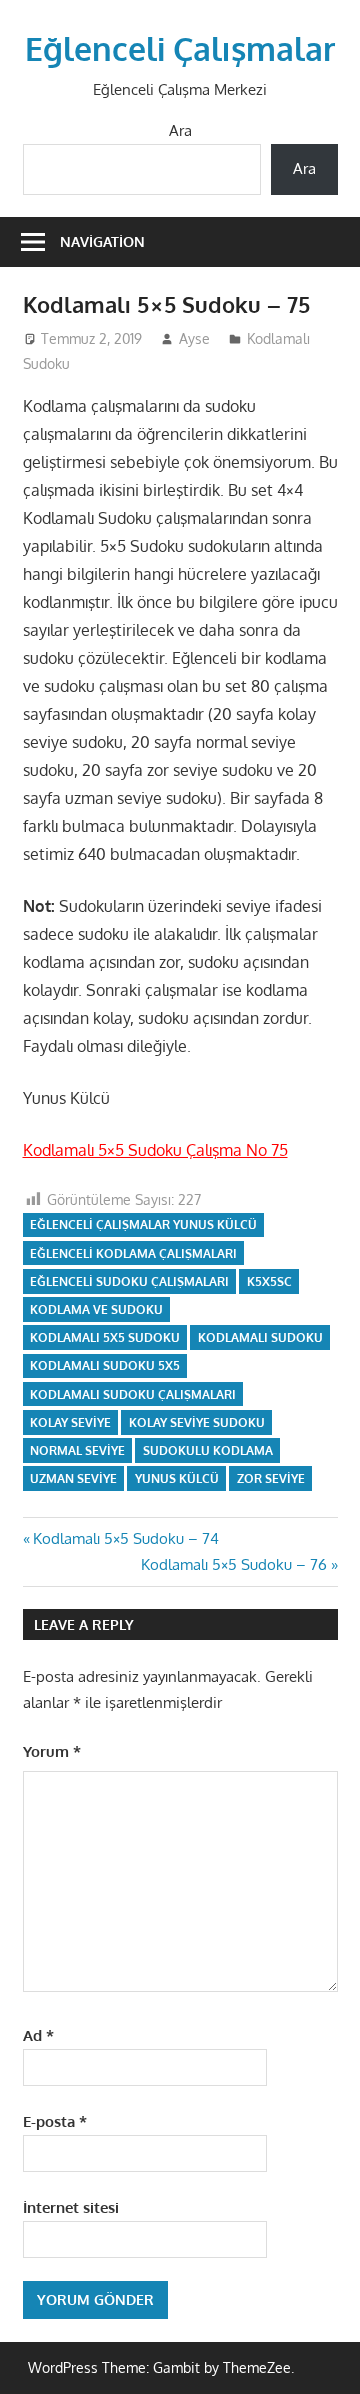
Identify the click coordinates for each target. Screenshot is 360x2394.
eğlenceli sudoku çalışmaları (129, 1281)
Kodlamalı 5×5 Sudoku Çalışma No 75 (155, 1150)
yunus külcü (177, 1478)
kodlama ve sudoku (96, 1309)
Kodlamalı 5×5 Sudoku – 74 (125, 1538)
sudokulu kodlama (208, 1450)
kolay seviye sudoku (197, 1422)
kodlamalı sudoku (260, 1337)
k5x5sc (269, 1281)
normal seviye (77, 1450)
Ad (38, 2035)
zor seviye (271, 1478)
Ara (180, 130)
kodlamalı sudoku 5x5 (105, 1365)
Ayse (194, 338)
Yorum (52, 1751)
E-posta (55, 2121)
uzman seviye (73, 1478)
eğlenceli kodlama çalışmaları (133, 1253)
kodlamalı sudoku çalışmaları (133, 1394)
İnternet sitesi (71, 2207)
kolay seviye (70, 1422)
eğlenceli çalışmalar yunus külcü (143, 1224)
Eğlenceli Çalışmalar (180, 48)
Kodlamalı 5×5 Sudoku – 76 (234, 1564)
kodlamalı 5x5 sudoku (105, 1337)
